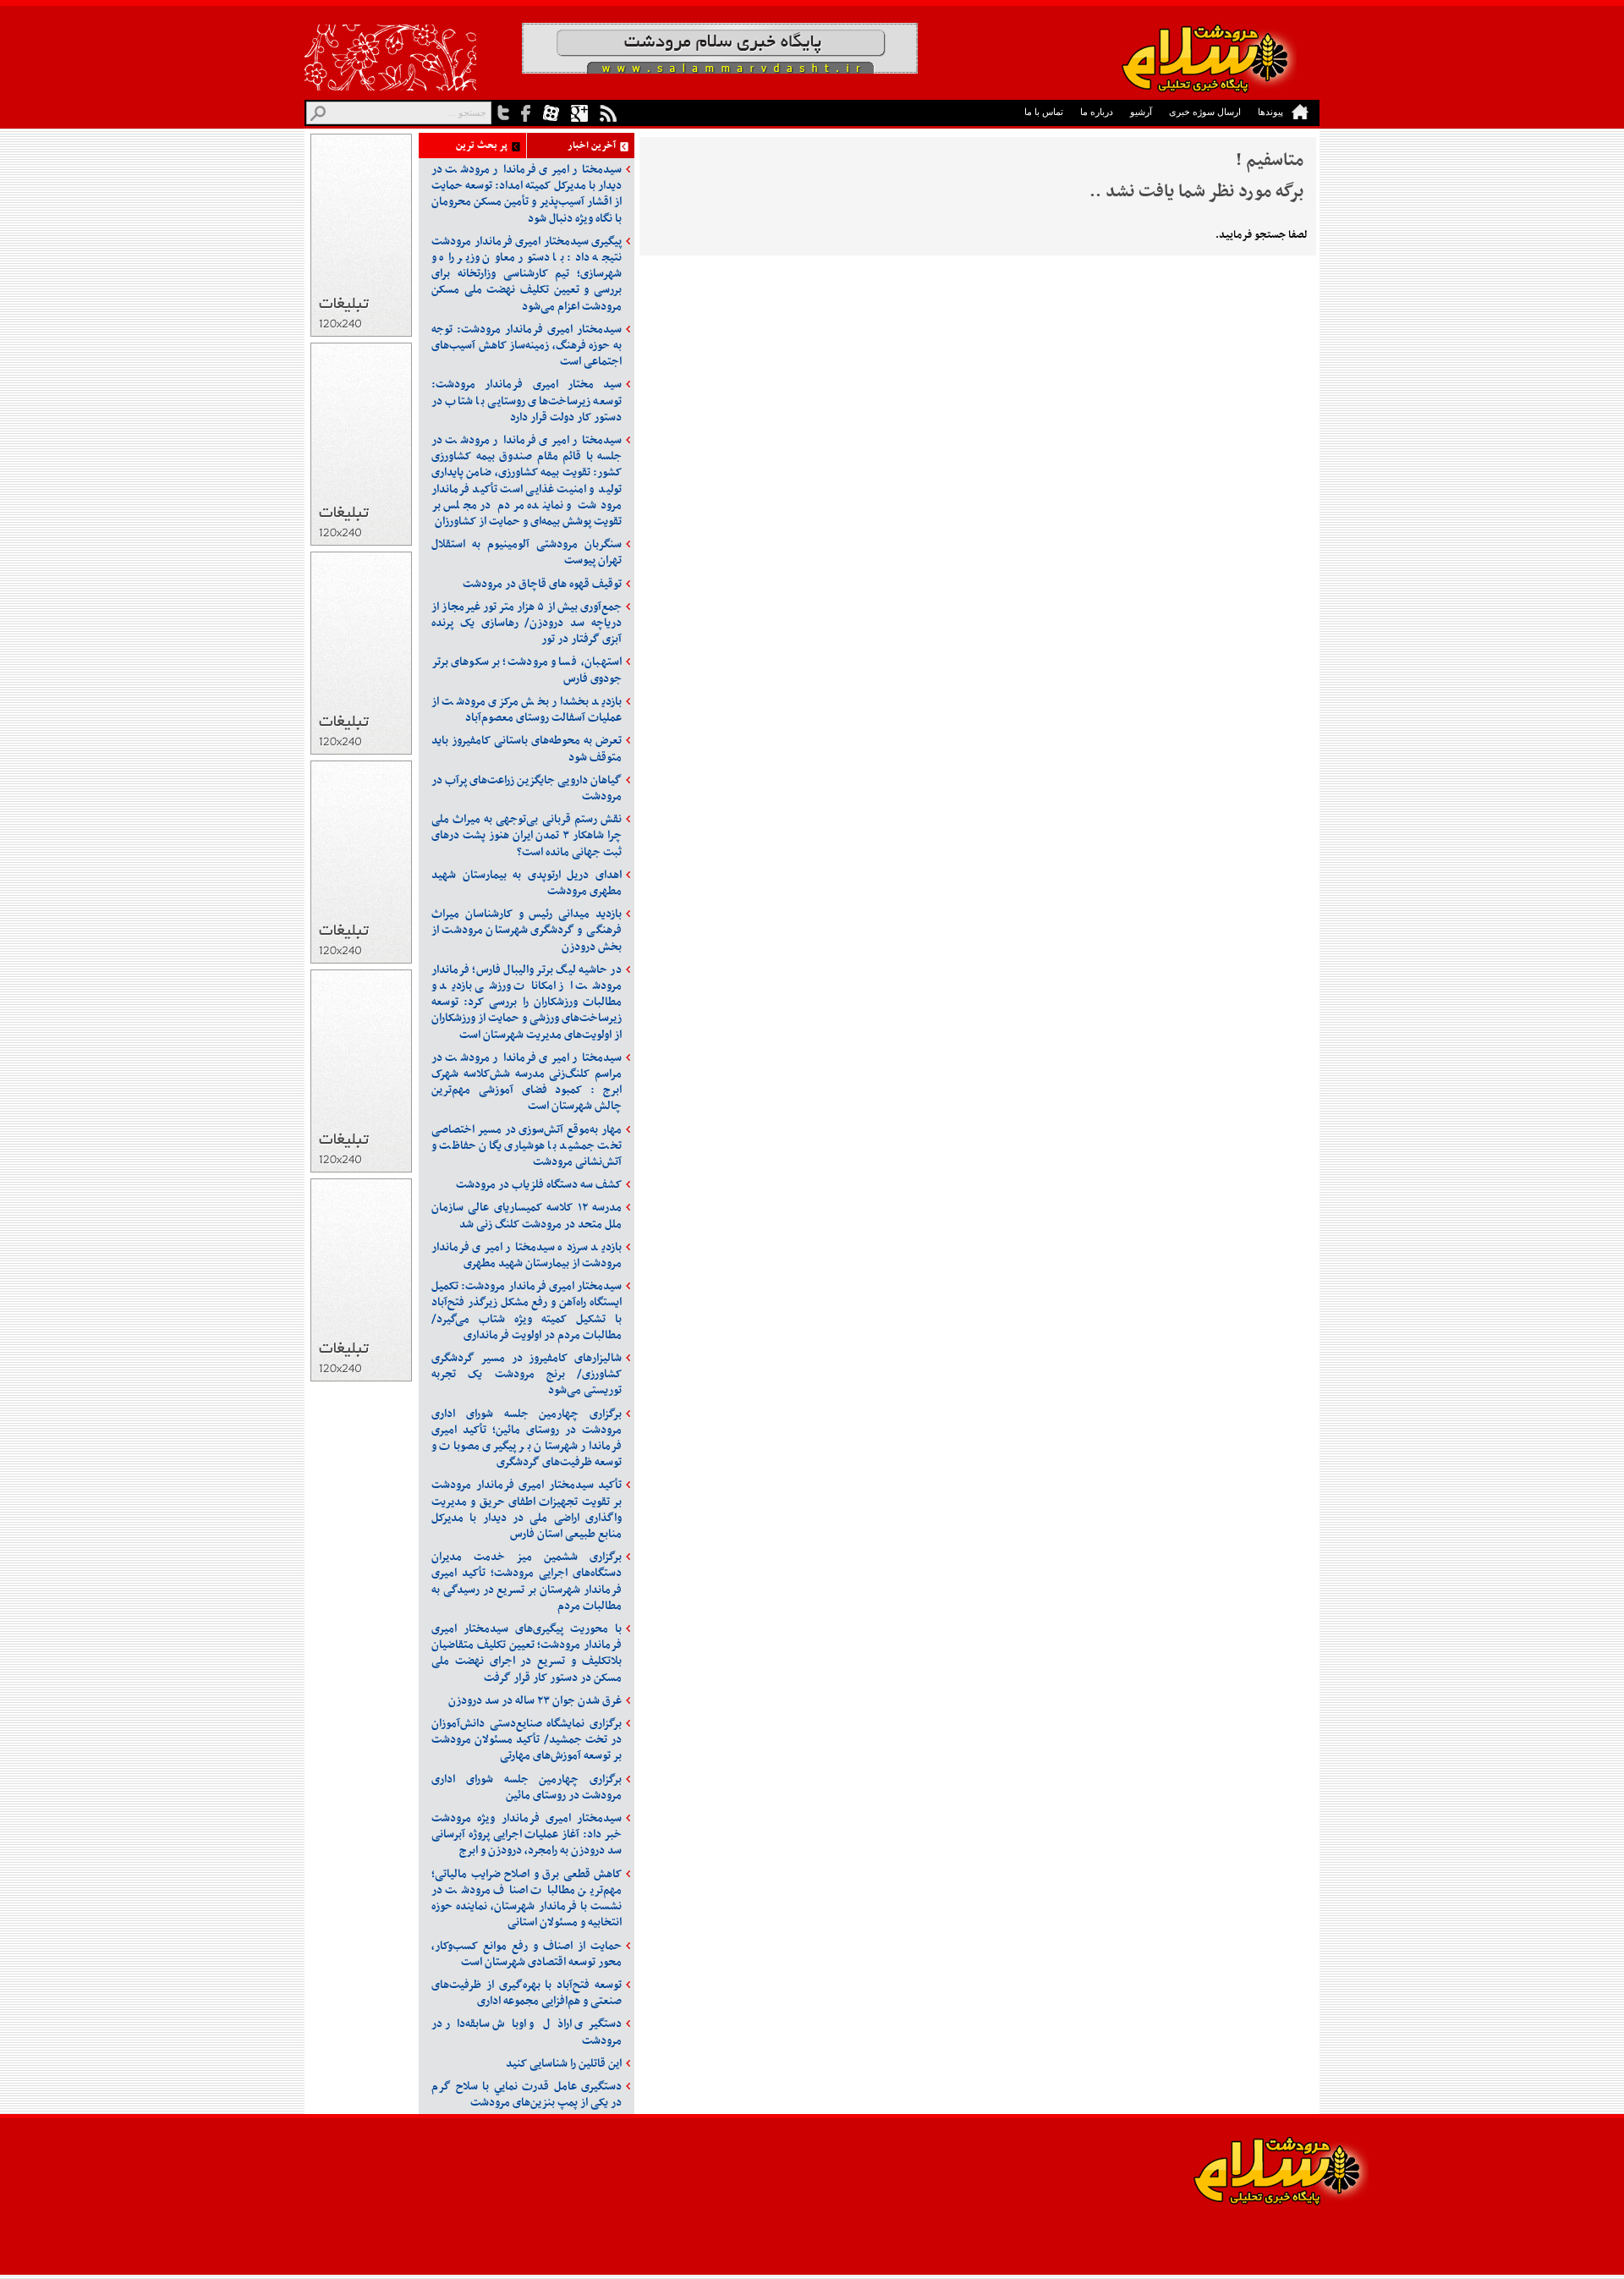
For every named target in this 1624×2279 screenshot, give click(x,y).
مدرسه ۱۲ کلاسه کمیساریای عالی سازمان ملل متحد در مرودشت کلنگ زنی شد (527, 1216)
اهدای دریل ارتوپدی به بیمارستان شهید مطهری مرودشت (527, 883)
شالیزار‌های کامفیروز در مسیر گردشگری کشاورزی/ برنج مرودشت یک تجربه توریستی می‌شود (527, 1374)
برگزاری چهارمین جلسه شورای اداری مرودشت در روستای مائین (527, 1788)
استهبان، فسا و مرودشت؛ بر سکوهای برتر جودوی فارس (527, 670)
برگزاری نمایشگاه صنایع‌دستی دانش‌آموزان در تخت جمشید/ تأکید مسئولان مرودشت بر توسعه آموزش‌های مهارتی (527, 1740)
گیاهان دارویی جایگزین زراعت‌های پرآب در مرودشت (527, 788)
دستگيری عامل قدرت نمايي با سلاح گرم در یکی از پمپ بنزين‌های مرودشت (527, 2095)
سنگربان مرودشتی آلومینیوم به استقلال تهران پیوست (527, 552)
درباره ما (1097, 112)
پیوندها (1270, 112)
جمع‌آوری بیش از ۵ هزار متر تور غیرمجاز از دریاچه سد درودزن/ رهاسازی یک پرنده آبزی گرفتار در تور (527, 623)
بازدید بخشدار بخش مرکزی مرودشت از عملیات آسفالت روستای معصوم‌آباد (527, 710)
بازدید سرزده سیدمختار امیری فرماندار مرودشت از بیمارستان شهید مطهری (527, 1255)
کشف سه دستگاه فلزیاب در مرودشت (539, 1185)
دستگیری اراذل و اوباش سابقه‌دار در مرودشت (527, 2032)
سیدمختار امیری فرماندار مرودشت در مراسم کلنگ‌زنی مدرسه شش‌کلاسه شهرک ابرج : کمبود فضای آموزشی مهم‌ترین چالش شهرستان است (527, 1082)
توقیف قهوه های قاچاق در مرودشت (542, 584)
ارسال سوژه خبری (1205, 112)
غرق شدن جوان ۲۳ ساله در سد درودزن (535, 1701)
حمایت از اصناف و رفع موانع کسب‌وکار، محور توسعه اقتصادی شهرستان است (527, 1954)
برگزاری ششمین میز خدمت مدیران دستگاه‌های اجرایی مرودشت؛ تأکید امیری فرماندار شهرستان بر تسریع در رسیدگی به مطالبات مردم (527, 1582)
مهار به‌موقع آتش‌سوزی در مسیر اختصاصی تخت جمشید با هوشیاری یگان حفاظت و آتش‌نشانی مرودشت (527, 1146)
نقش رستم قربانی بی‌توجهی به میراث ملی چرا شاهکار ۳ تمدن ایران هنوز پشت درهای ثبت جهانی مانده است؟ (527, 835)
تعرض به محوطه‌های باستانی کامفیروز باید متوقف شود (527, 749)
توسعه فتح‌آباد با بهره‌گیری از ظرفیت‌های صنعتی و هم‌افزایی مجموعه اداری (527, 1993)
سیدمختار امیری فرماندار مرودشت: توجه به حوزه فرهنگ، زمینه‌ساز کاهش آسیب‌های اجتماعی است (527, 346)
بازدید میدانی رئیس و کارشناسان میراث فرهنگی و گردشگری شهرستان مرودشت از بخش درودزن (527, 930)
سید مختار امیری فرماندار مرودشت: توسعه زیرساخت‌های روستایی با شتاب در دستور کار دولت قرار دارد (527, 401)
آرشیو (1141, 112)
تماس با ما (1044, 112)
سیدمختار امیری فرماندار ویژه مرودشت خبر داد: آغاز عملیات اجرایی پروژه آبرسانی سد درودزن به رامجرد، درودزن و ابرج (527, 1834)
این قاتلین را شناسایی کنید (564, 2064)
